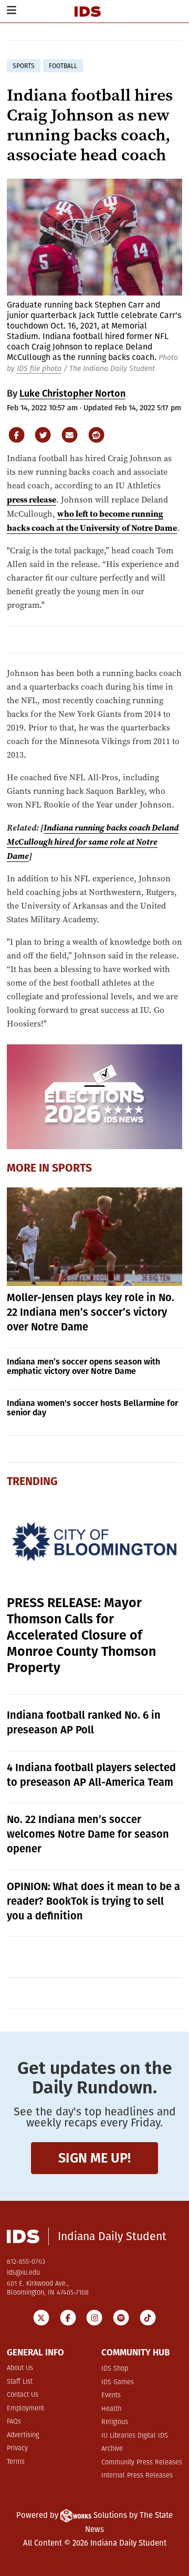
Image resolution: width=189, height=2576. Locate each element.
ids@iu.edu (23, 2273)
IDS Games (118, 2382)
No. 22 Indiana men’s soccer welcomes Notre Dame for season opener (88, 1834)
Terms (16, 2462)
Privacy (17, 2448)
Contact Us (23, 2395)
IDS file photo (39, 369)
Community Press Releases (142, 2463)
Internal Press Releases (137, 2476)
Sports (72, 1168)
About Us (20, 2368)
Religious (115, 2422)
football (63, 66)
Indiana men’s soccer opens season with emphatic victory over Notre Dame (83, 1366)
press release (31, 499)
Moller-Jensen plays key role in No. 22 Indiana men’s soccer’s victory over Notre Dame (91, 1312)
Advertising (23, 2435)
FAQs (14, 2422)
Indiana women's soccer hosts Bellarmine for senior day (92, 1408)
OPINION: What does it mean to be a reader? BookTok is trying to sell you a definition (93, 1901)
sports (24, 66)
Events (111, 2395)
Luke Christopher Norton (72, 394)
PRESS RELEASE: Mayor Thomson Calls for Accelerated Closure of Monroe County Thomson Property (81, 1635)
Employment (25, 2409)
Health (111, 2409)
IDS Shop (115, 2369)
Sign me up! (94, 2158)
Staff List (20, 2382)
